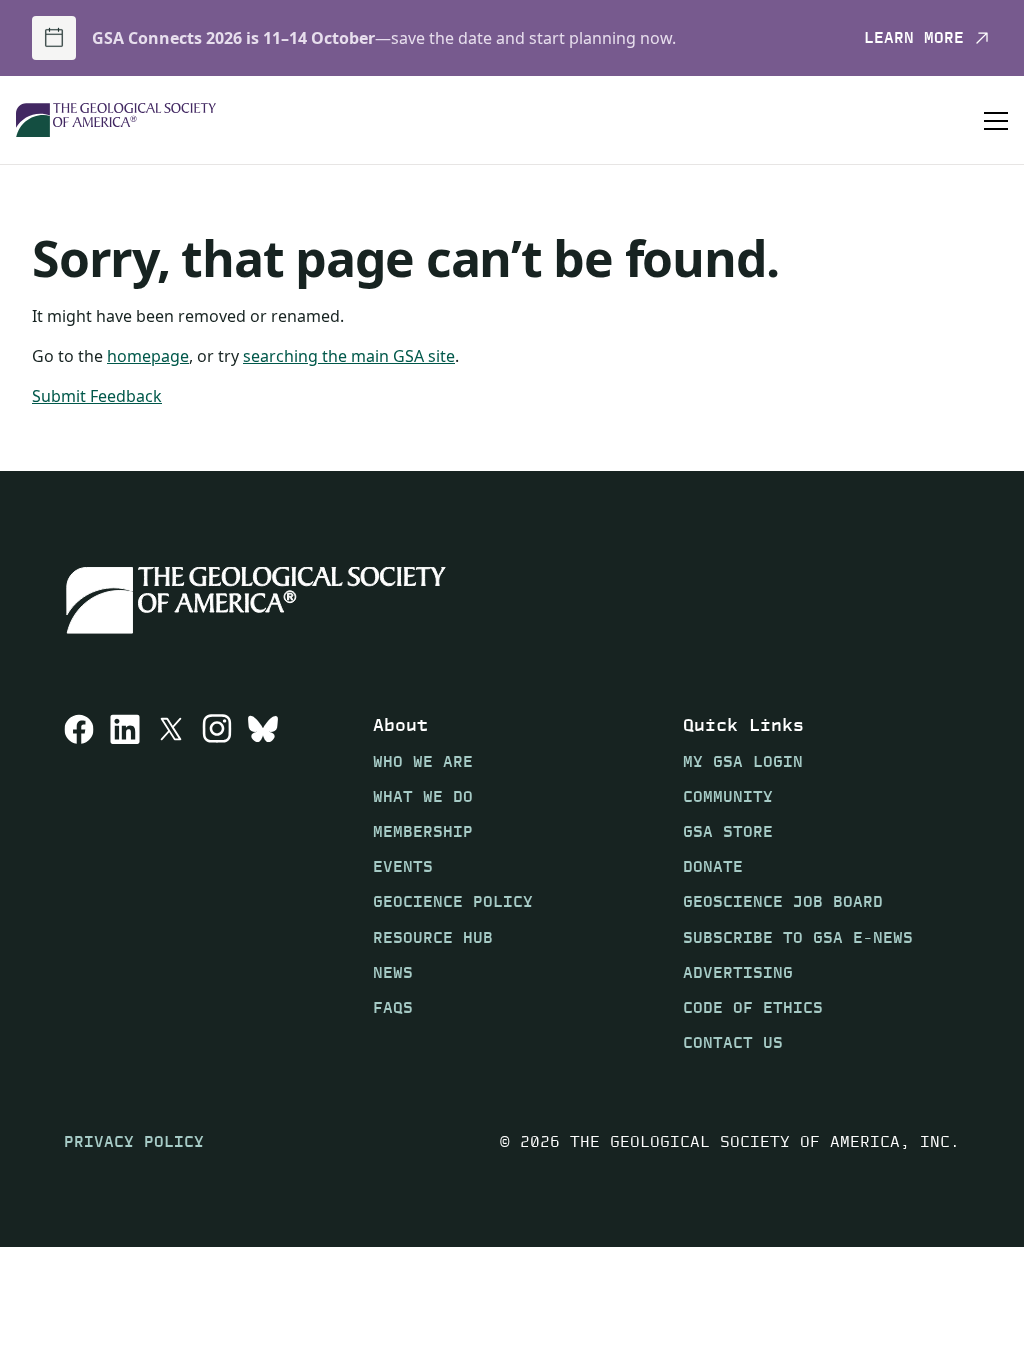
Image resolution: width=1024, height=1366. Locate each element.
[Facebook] (79, 883)
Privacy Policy (134, 1141)
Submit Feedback (97, 396)
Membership (423, 831)
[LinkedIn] (125, 883)
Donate (713, 866)
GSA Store (728, 831)
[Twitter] (171, 883)
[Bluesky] (263, 883)
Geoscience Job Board (783, 901)
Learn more (914, 38)
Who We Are (423, 761)
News (393, 972)
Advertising (738, 972)
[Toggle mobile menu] (996, 120)
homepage (148, 356)
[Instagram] (217, 883)
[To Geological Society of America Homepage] (116, 120)
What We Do (423, 796)
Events (403, 866)
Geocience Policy (453, 901)
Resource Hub (433, 937)
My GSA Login (743, 761)
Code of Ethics (753, 1007)
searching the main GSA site (349, 356)
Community (728, 796)
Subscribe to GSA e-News (798, 937)
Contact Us (733, 1042)
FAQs (393, 1007)
